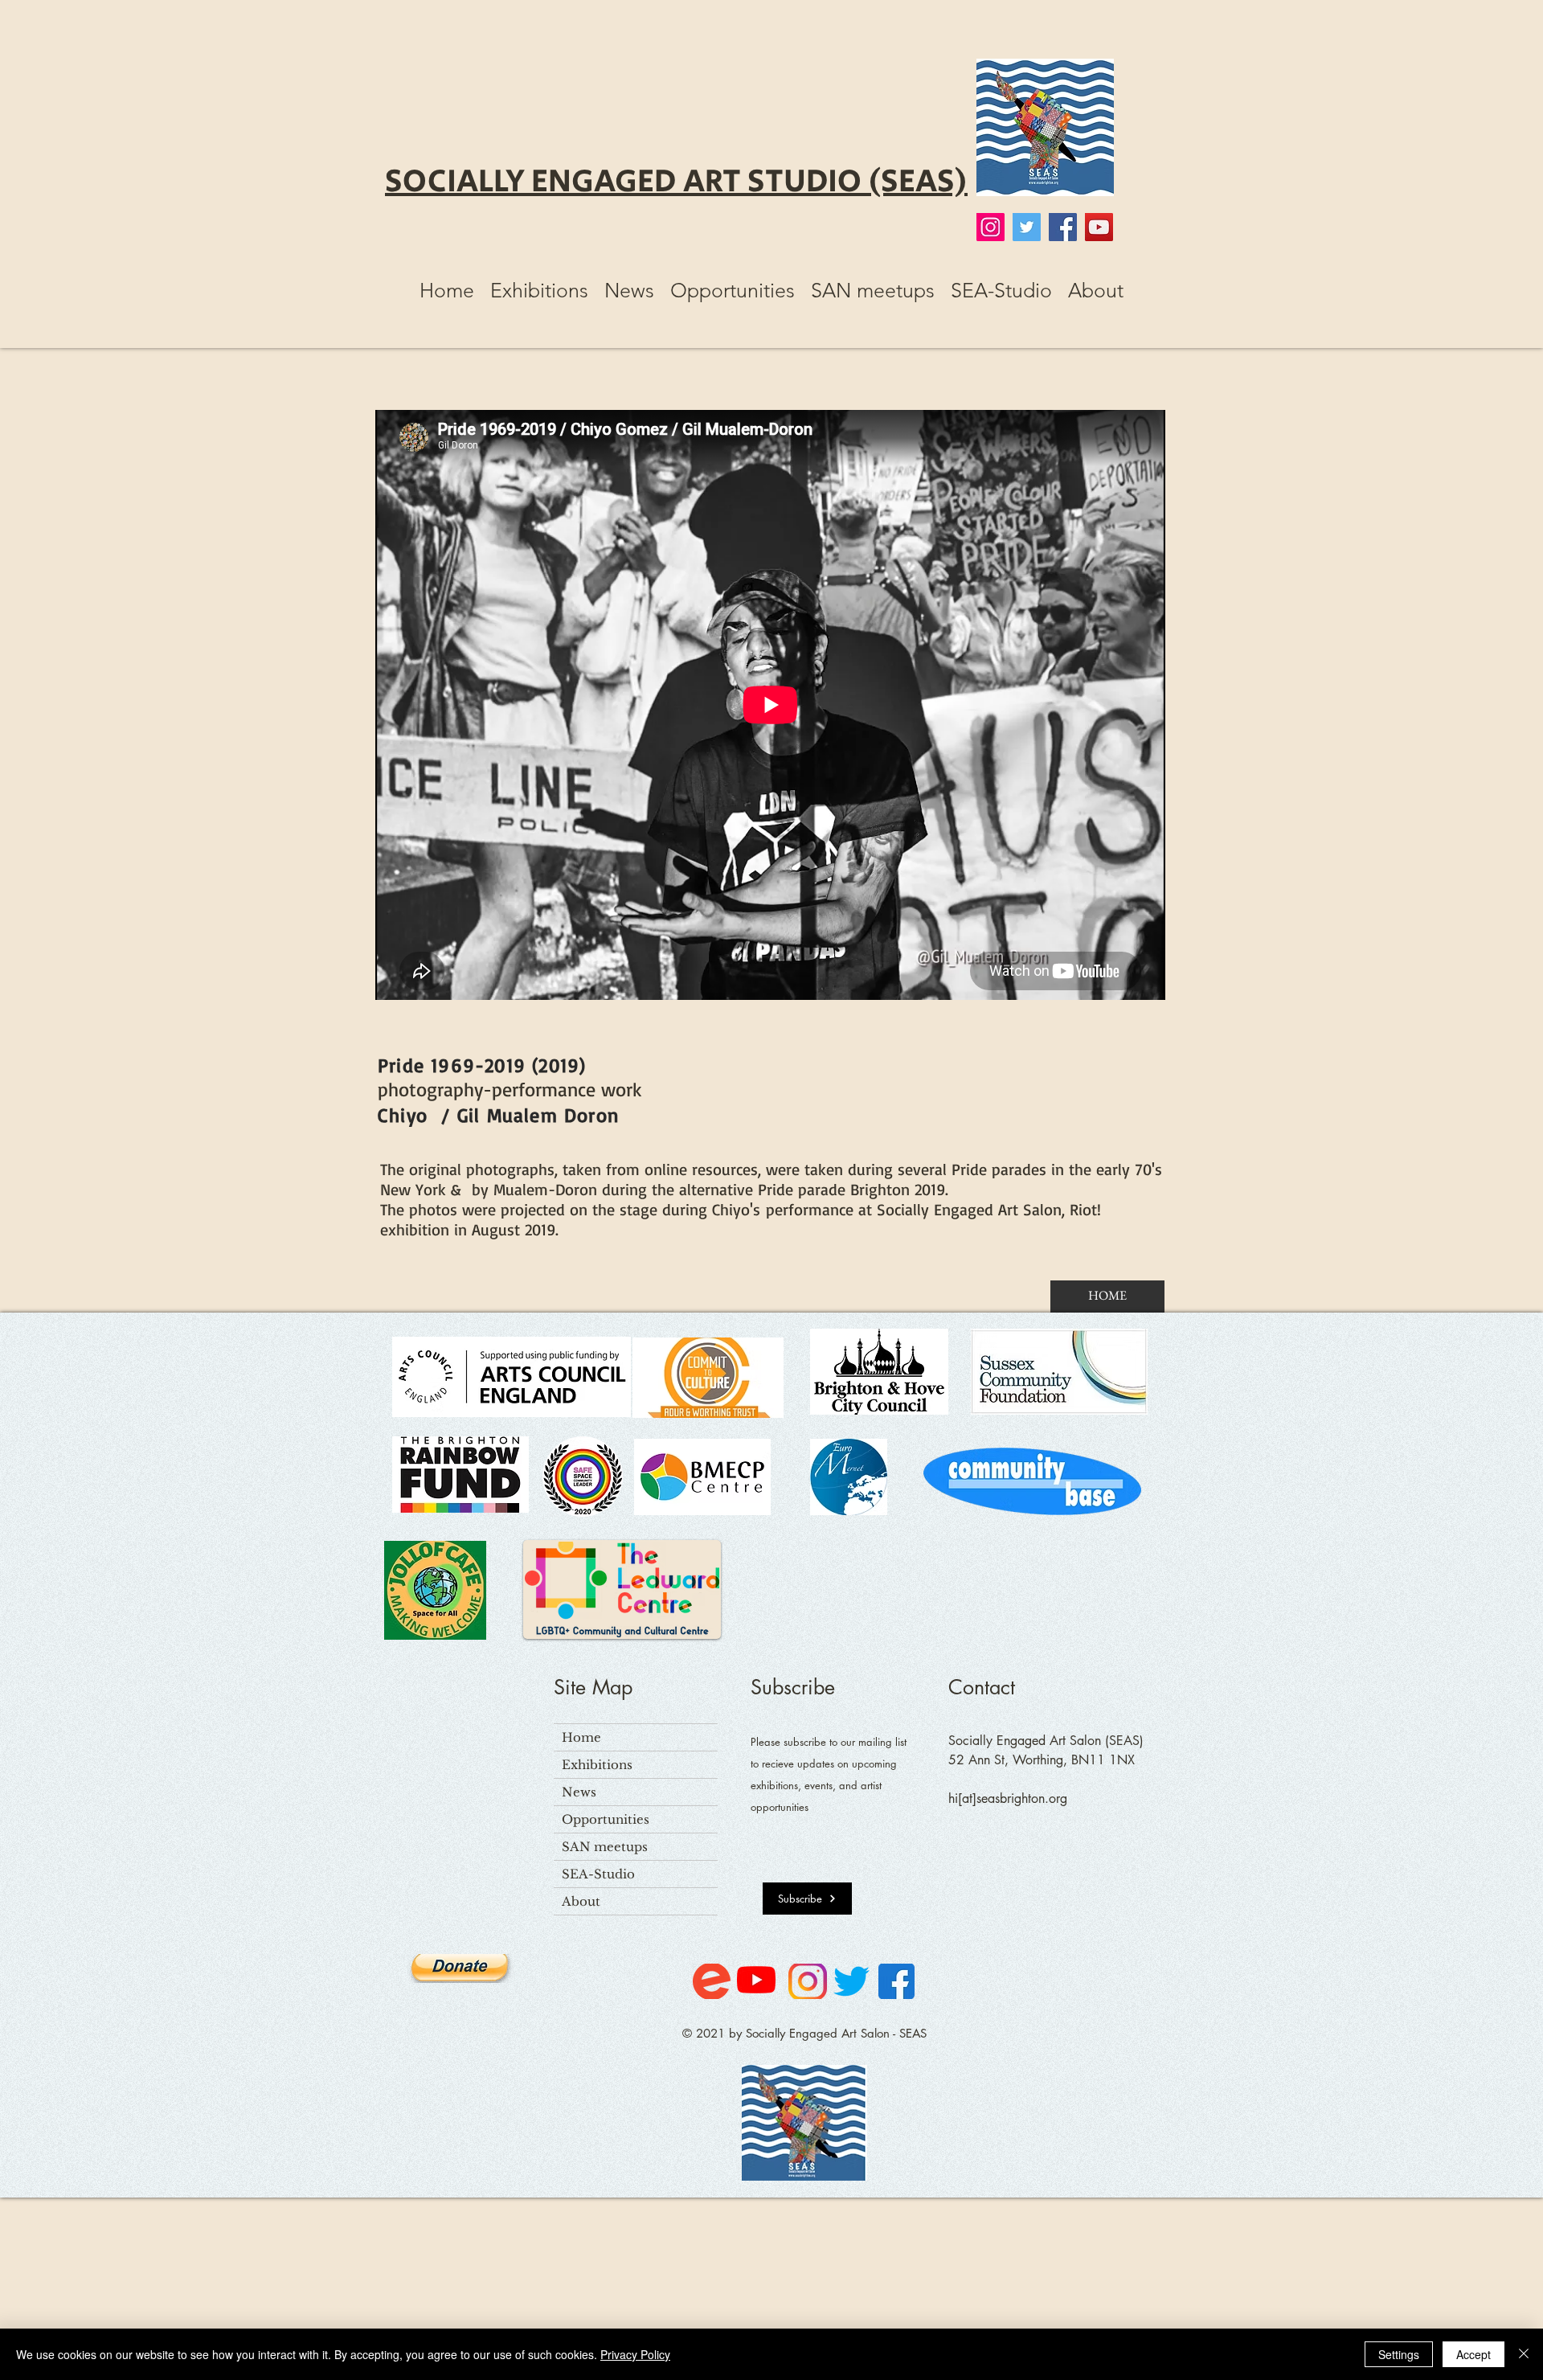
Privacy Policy (635, 2354)
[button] (539, 290)
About (581, 1901)
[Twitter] (1027, 227)
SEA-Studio (598, 1874)
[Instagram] (990, 227)
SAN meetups (605, 1847)
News (579, 1792)
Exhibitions (597, 1765)
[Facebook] (1063, 227)
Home (581, 1737)
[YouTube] (1099, 227)
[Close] (1524, 2354)
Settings (1399, 2354)
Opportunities (606, 1819)
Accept (1473, 2354)
